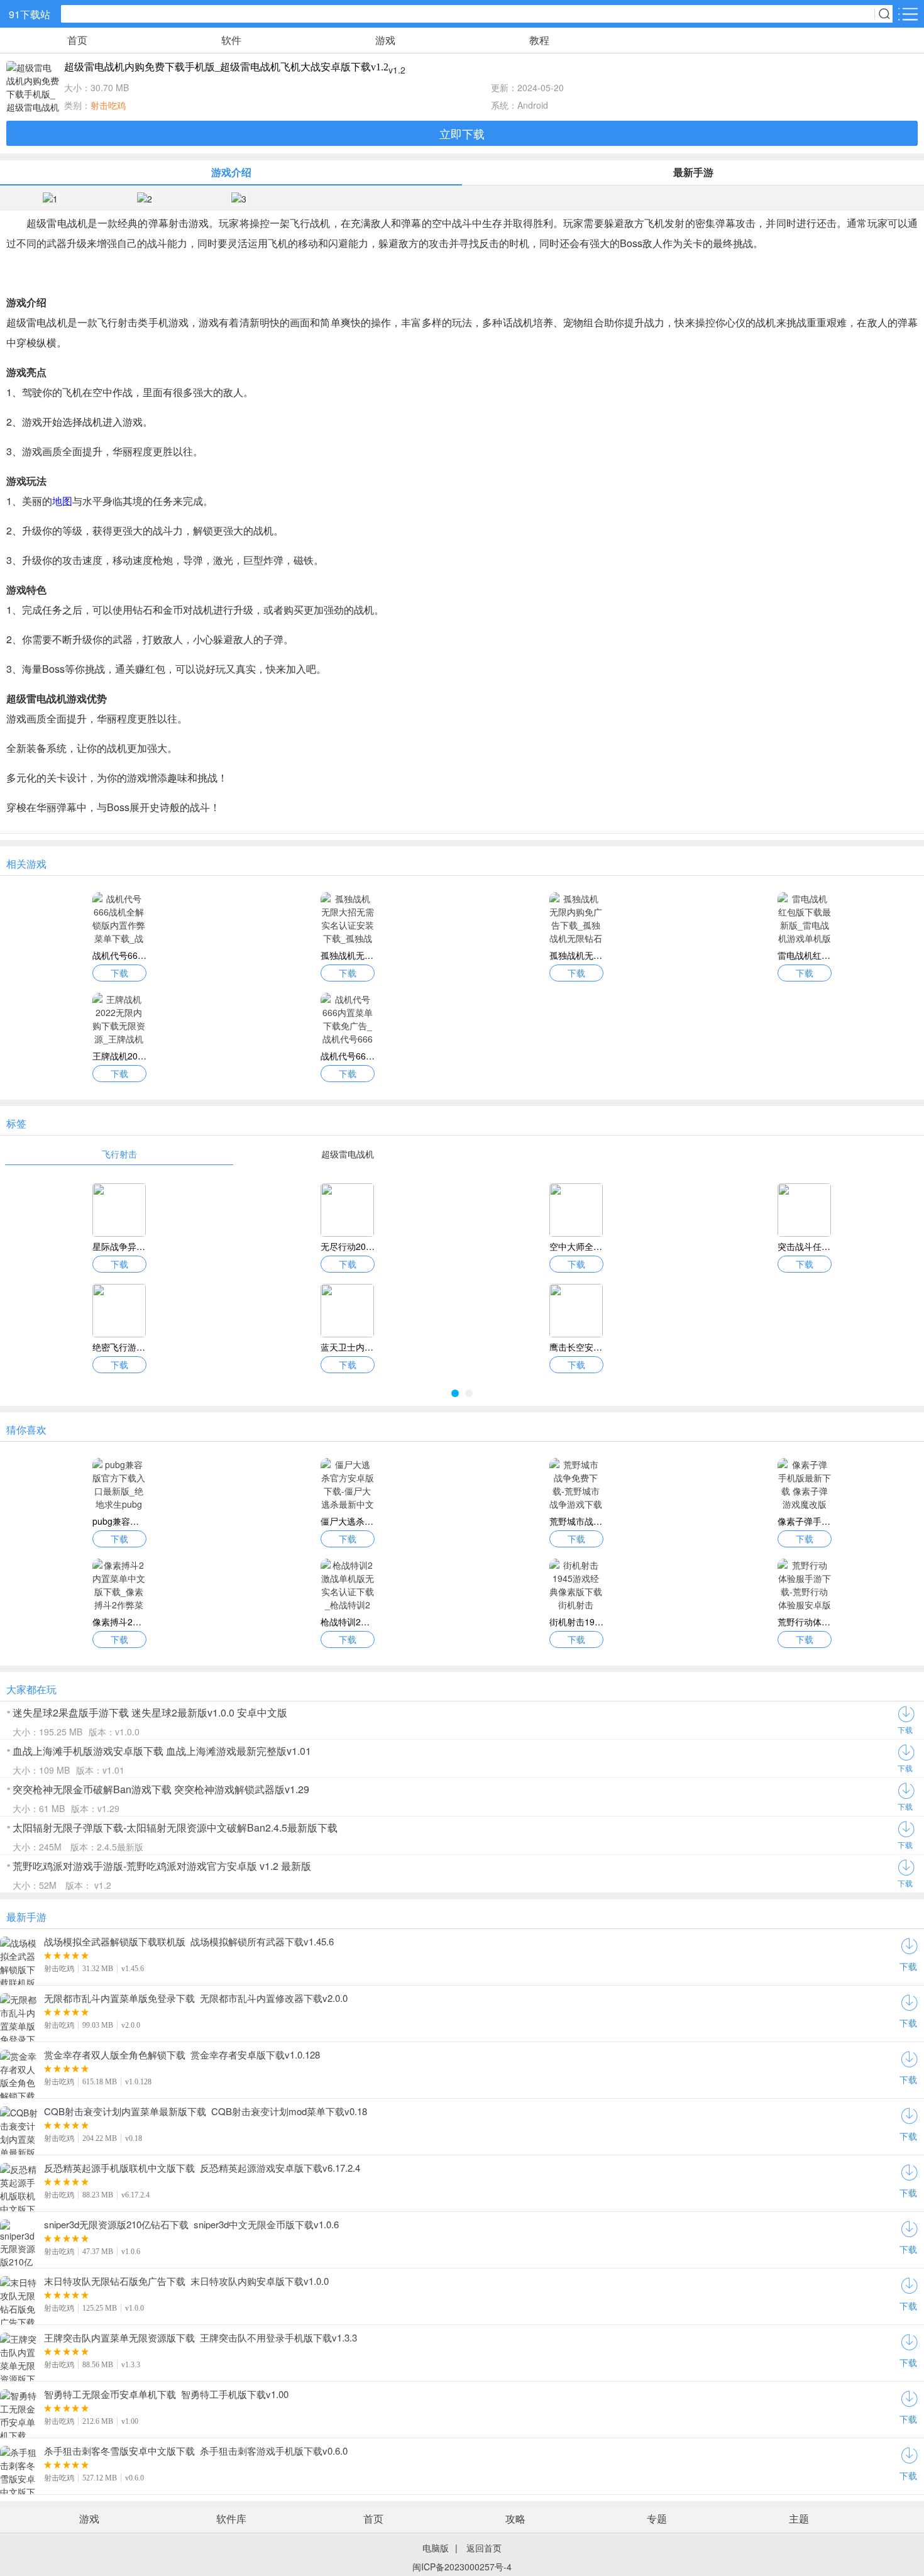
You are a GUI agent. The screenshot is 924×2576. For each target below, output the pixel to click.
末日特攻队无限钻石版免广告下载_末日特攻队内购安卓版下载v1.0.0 (186, 2281)
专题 (657, 2518)
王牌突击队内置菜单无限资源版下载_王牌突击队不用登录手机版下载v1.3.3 (201, 2338)
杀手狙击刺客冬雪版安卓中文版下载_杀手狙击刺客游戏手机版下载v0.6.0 (196, 2451)
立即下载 (462, 133)
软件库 (231, 2518)
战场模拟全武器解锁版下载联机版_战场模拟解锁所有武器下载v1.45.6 (189, 1942)
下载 (905, 1729)
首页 (77, 40)
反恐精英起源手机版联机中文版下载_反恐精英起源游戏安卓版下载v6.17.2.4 (202, 2168)
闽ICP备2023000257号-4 (462, 2567)
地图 (62, 501)
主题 (799, 2518)
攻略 (515, 2518)
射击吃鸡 (108, 105)
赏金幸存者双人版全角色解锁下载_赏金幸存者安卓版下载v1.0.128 (182, 2055)
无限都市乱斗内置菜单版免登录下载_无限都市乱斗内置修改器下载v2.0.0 (196, 1998)
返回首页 (484, 2548)
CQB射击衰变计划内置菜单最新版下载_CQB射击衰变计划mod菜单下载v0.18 (206, 2111)
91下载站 (30, 14)
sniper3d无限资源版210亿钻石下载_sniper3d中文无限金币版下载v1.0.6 (191, 2225)
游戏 (385, 40)
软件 (231, 40)
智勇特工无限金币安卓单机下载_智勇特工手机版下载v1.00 (166, 2394)
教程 (539, 40)
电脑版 (436, 2548)
